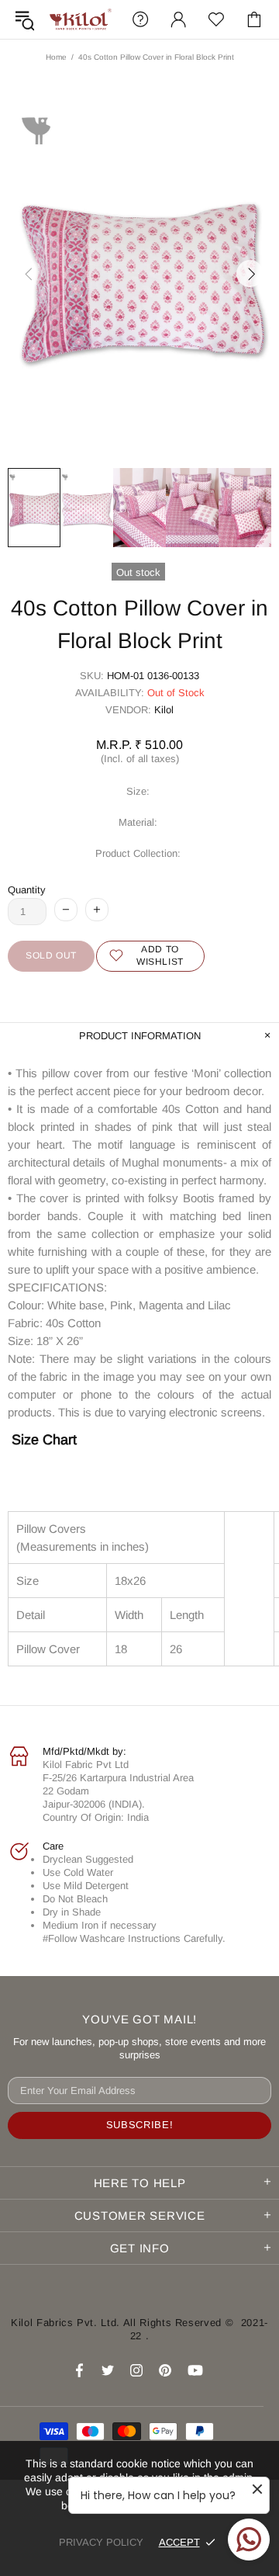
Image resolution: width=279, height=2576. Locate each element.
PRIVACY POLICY (101, 2542)
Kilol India (81, 19)
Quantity (27, 890)
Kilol (164, 710)
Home (56, 57)
